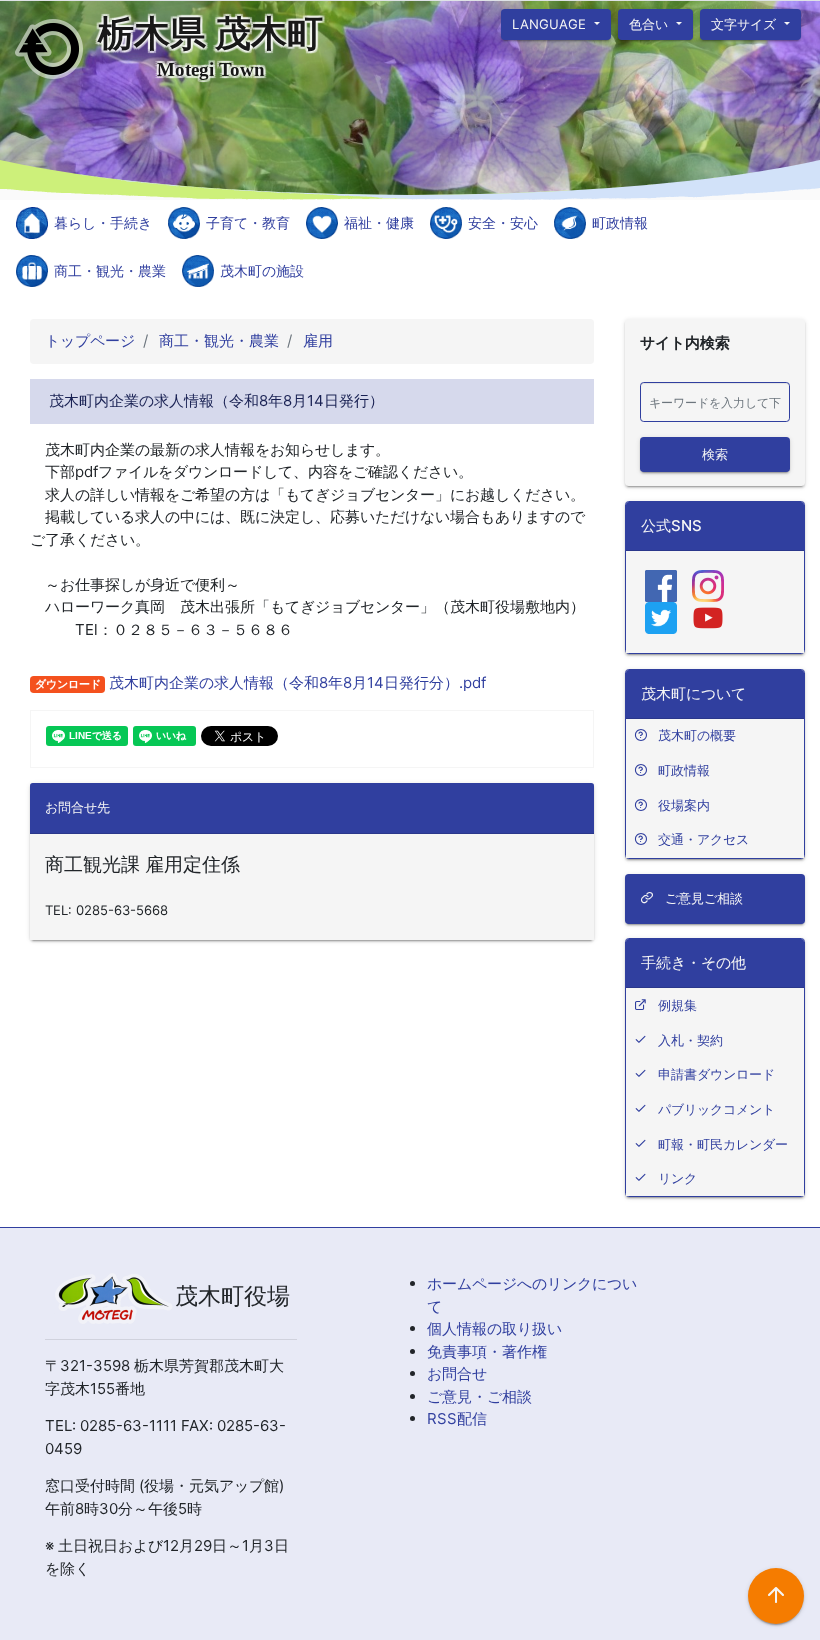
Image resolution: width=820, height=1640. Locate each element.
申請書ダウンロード (716, 1074)
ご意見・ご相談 (479, 1396)
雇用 (316, 340)
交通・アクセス (703, 839)
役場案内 (684, 805)
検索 (715, 453)
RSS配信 (457, 1418)
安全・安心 (503, 222)
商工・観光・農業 (110, 270)
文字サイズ (746, 23)
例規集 (677, 1005)
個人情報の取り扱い (494, 1328)
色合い (650, 23)
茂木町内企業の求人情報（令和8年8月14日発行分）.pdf (295, 682)
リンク (677, 1178)
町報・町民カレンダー (723, 1144)
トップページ (90, 340)
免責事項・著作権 (487, 1351)
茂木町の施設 (262, 270)
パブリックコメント (716, 1109)
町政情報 (620, 222)
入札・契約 (690, 1040)
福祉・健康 (379, 222)
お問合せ (457, 1373)
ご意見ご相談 (702, 898)
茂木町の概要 (697, 735)
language (551, 23)
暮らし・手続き (103, 222)
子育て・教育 (248, 222)
